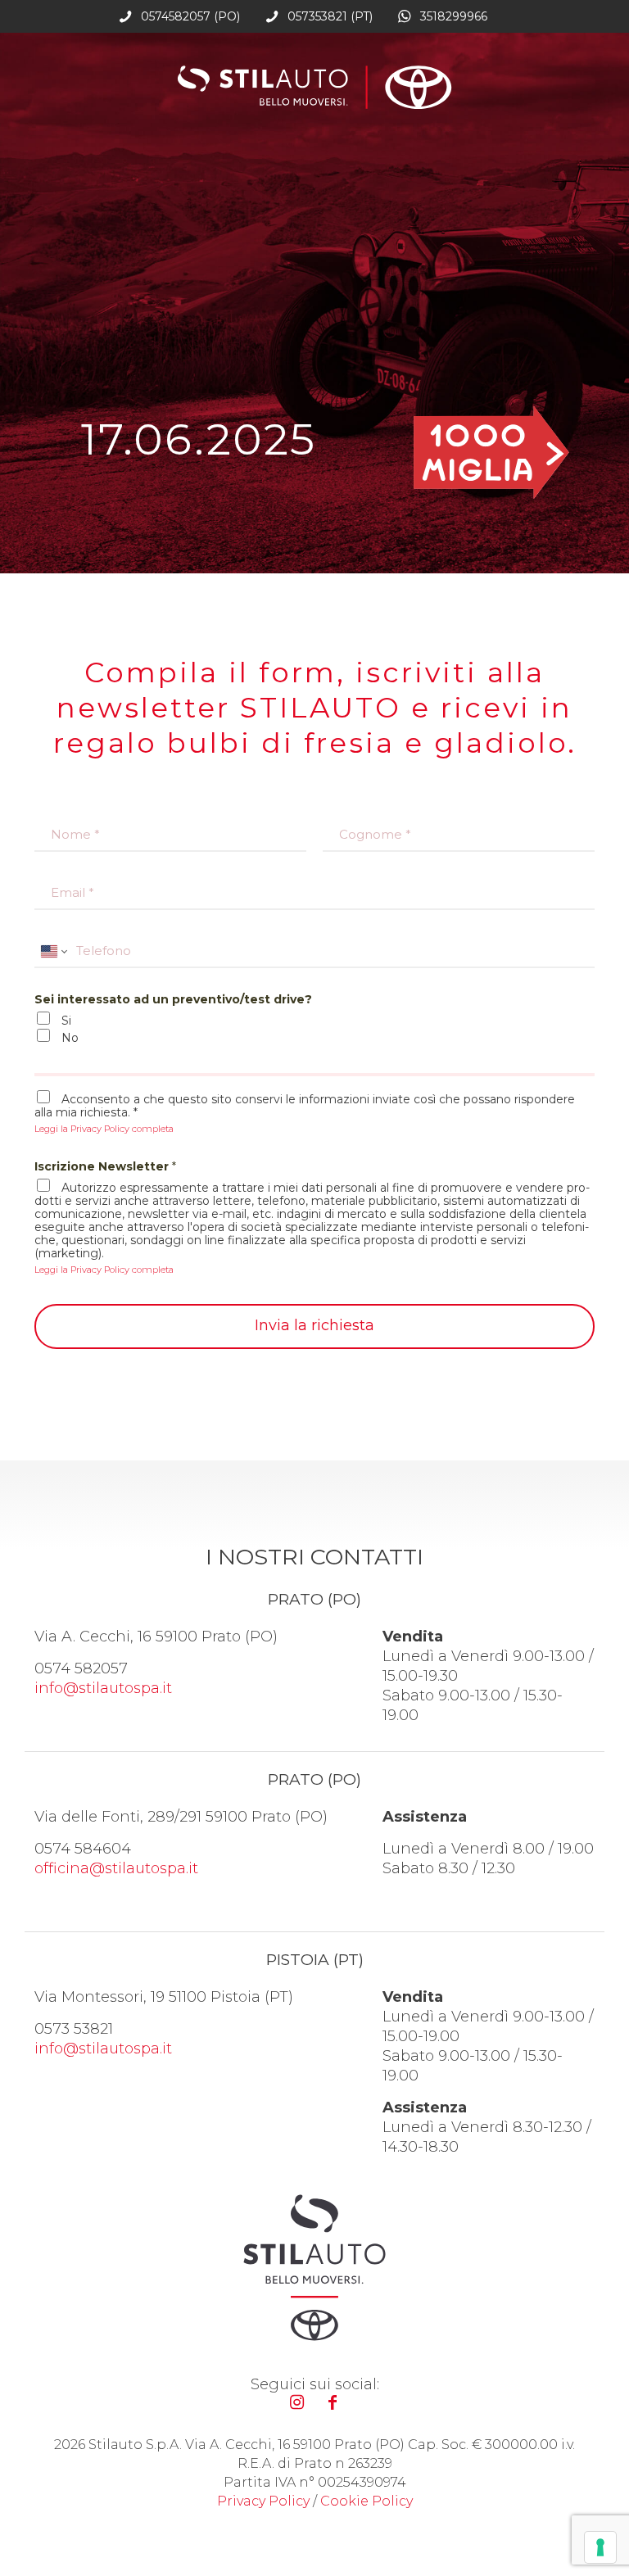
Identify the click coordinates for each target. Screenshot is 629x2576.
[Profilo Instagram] (296, 2402)
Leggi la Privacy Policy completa (104, 1129)
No (70, 1038)
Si (66, 1021)
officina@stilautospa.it (116, 1868)
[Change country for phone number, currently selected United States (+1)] (53, 951)
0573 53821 (74, 2029)
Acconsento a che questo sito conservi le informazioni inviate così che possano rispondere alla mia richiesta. (305, 1106)
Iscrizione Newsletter (105, 1166)
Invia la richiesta (314, 1325)
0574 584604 (83, 1849)
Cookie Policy (367, 2501)
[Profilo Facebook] (333, 2402)
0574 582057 (81, 1668)
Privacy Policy (263, 2501)
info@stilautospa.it (103, 1688)
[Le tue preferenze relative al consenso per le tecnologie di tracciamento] (600, 2547)
